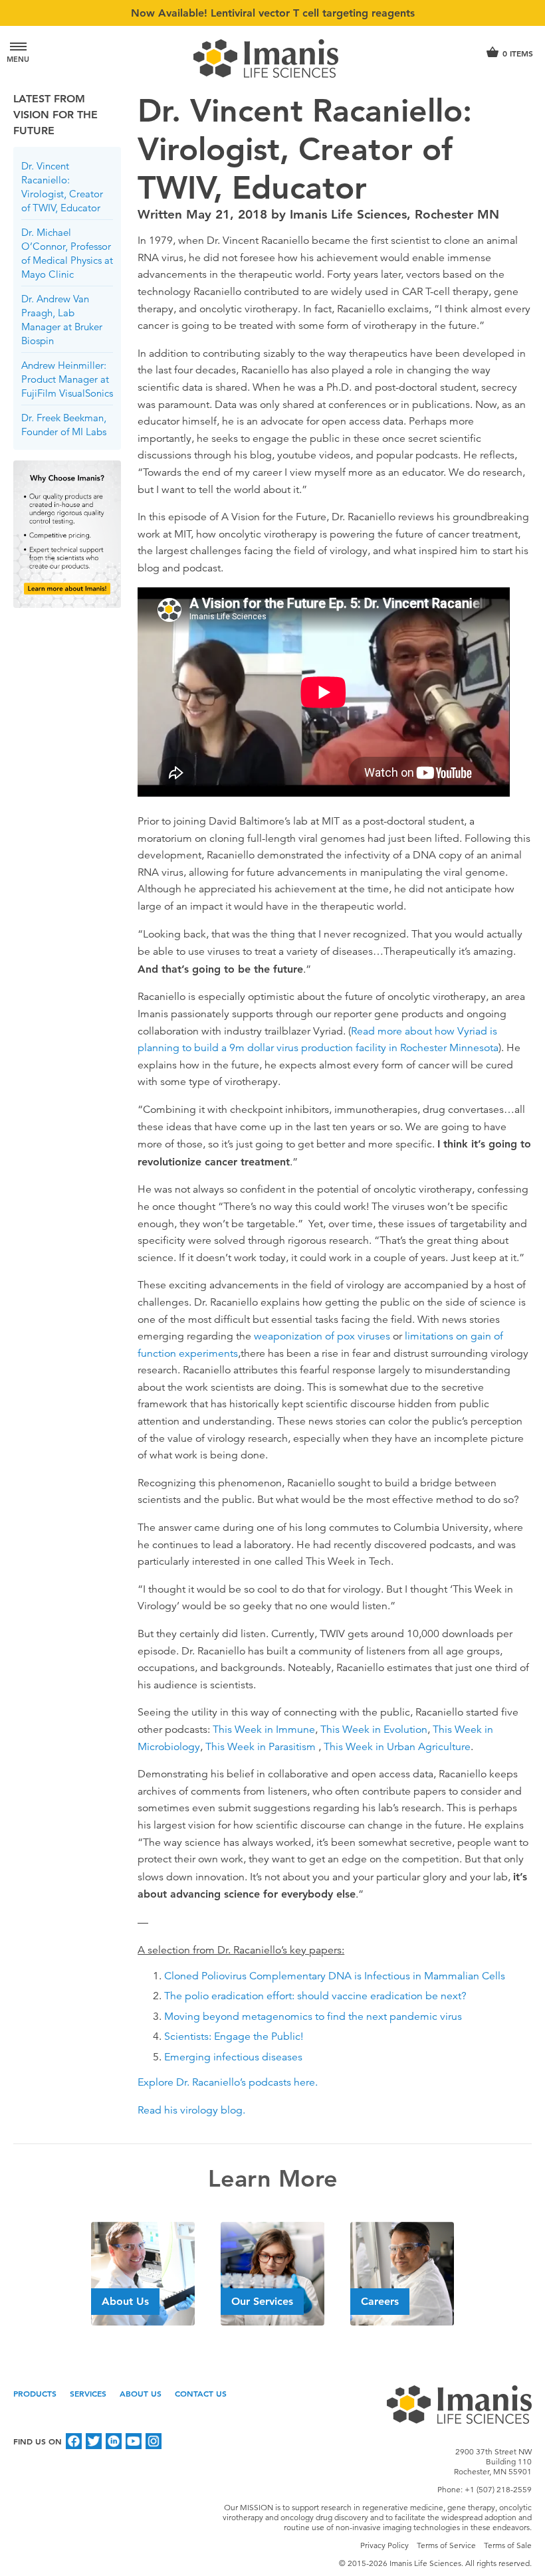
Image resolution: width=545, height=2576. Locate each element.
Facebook (74, 2441)
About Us (141, 2393)
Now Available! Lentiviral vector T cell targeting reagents (273, 13)
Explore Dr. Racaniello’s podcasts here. (228, 2082)
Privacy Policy (384, 2545)
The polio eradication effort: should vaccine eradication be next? (315, 1996)
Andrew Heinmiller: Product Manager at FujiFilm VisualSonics (67, 379)
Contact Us (201, 2393)
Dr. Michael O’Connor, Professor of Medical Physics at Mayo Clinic (67, 253)
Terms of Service (446, 2545)
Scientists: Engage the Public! (235, 2036)
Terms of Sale (508, 2545)
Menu (18, 59)
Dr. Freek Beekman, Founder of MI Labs (64, 425)
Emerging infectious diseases (233, 2057)
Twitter (94, 2441)
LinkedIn (114, 2441)
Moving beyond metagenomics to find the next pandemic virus (313, 2017)
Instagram (154, 2441)
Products (35, 2393)
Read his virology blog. (191, 2110)
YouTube (134, 2441)
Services (88, 2393)
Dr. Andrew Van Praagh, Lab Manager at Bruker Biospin (62, 320)
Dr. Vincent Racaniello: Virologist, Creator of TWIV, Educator (62, 187)
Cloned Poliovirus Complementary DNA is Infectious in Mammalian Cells (335, 1976)
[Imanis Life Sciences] (272, 58)
